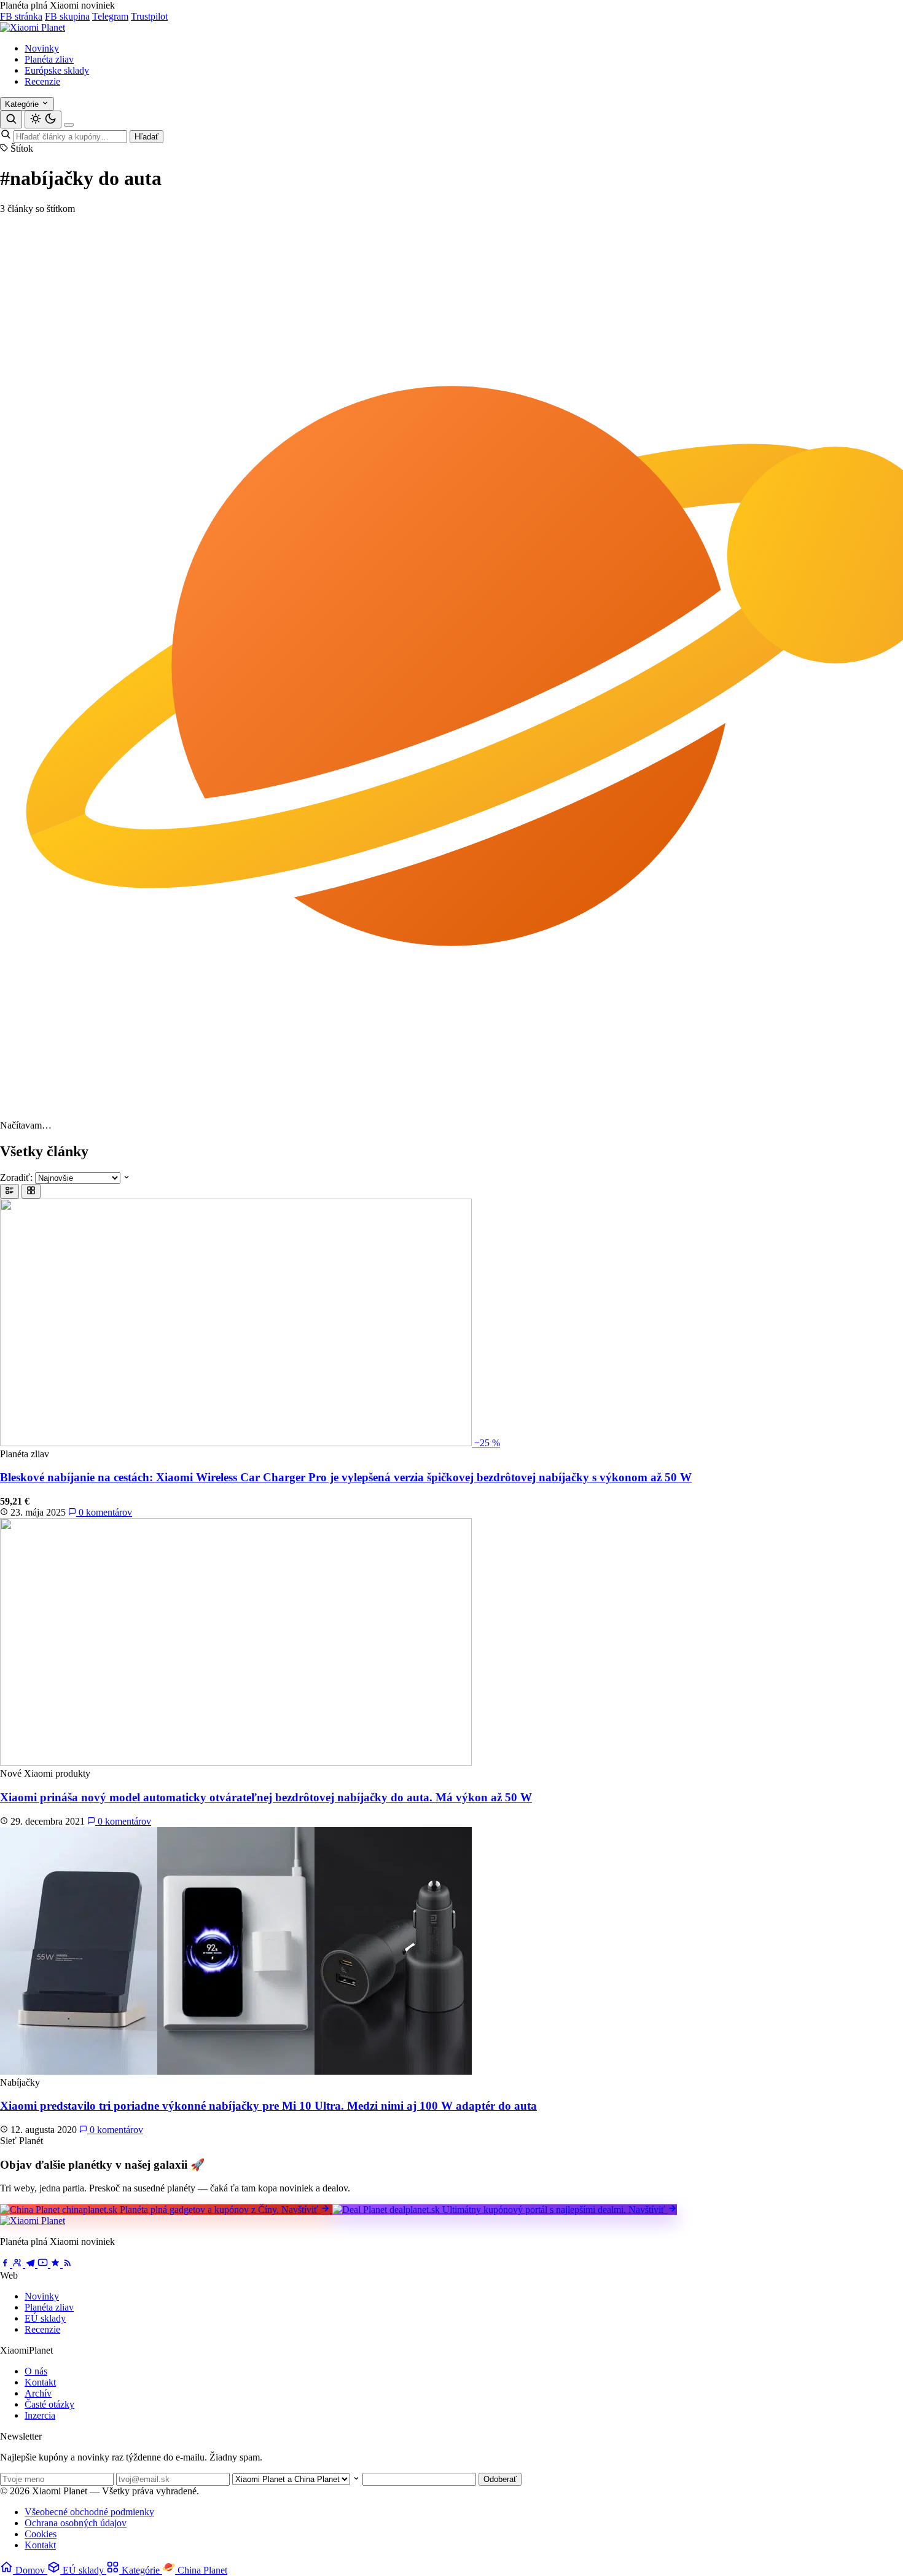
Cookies (41, 2534)
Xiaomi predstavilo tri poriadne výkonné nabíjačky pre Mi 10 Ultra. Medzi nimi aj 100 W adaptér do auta (268, 2106)
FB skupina (67, 16)
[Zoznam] (10, 1191)
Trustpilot (149, 16)
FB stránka (21, 16)
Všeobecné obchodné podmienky (89, 2512)
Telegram (110, 16)
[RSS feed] (68, 2264)
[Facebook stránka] (6, 2264)
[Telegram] (31, 2264)
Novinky (42, 48)
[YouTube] (44, 2264)
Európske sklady (57, 70)
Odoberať (500, 2479)
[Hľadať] (11, 119)
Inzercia (40, 2415)
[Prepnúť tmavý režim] (43, 119)
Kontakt (40, 2382)
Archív (38, 2393)
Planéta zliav (49, 59)
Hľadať (147, 137)
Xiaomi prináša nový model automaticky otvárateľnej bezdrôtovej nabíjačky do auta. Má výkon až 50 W (266, 1797)
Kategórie (23, 104)
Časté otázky (49, 2404)
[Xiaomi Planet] (33, 27)
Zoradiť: (16, 1177)
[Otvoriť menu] (69, 125)
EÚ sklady (45, 2318)
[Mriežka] (31, 1191)
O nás (36, 2371)
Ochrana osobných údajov (76, 2523)
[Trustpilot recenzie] (57, 2264)
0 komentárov (104, 1512)
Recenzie (42, 81)
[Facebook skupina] (19, 2264)
